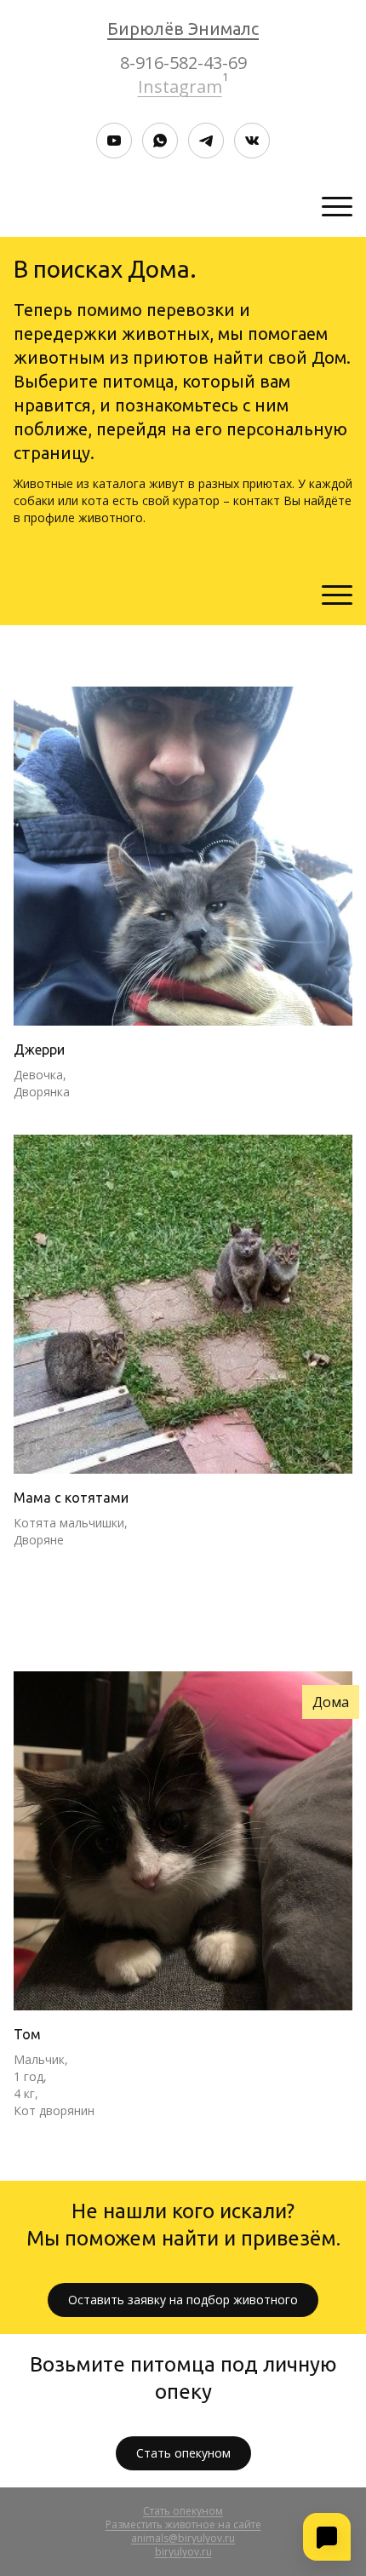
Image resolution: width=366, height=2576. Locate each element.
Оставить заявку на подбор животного (183, 2300)
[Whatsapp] (160, 141)
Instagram (180, 86)
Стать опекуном (183, 2453)
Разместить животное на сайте (183, 2524)
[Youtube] (114, 141)
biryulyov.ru (183, 2552)
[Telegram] (206, 141)
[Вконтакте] (252, 141)
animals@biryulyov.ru (183, 2538)
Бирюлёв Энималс (183, 29)
